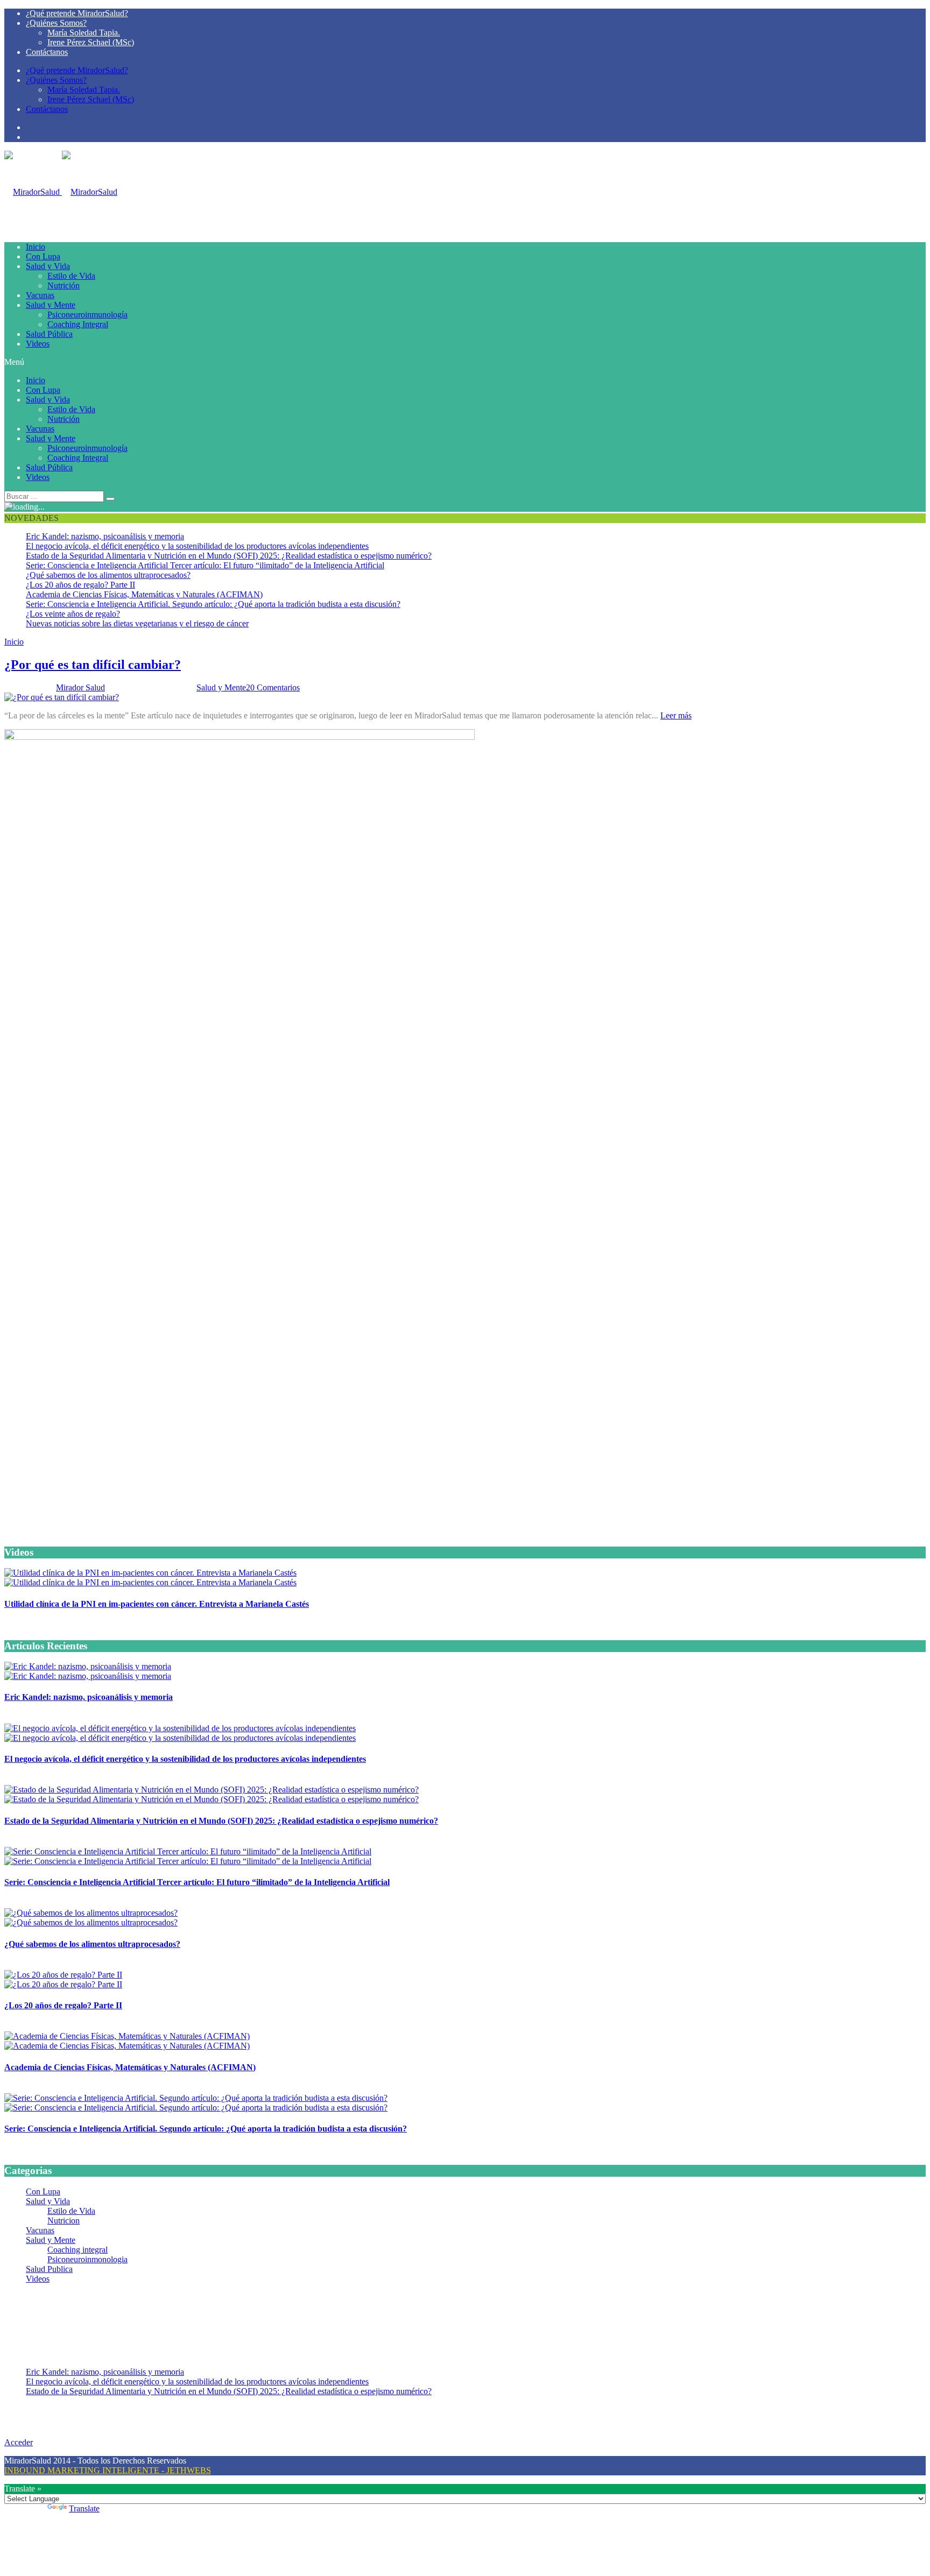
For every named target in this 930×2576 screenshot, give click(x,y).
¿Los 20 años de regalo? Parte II (80, 585)
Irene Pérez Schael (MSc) (91, 42)
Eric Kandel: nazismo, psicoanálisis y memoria (105, 536)
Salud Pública (49, 334)
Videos (38, 344)
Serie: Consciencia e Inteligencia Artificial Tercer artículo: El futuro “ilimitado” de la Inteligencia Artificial (205, 565)
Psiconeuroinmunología (87, 315)
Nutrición (64, 285)
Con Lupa (43, 256)
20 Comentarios (273, 687)
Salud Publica (49, 2269)
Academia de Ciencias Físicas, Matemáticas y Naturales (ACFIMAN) (144, 594)
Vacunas (40, 295)
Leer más (676, 715)
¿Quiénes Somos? (56, 23)
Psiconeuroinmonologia (87, 2259)
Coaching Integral (78, 324)
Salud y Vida (48, 266)
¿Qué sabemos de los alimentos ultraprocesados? (108, 575)
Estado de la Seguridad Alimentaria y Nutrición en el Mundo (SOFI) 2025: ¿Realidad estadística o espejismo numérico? (229, 556)
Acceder (19, 2442)
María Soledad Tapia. (84, 33)
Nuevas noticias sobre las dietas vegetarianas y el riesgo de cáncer (137, 623)
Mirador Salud (80, 687)
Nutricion (64, 2221)
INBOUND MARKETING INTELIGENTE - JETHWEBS (108, 2470)
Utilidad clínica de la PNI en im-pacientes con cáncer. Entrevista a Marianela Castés (157, 1604)
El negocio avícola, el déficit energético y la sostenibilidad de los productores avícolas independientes (197, 546)
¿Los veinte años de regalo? (73, 614)
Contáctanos (47, 52)
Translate (84, 2508)
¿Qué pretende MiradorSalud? (77, 13)
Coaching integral (77, 2250)
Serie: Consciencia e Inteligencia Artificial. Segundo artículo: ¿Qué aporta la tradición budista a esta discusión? (213, 604)
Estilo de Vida (71, 276)
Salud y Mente (51, 305)
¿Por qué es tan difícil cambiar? (93, 665)
